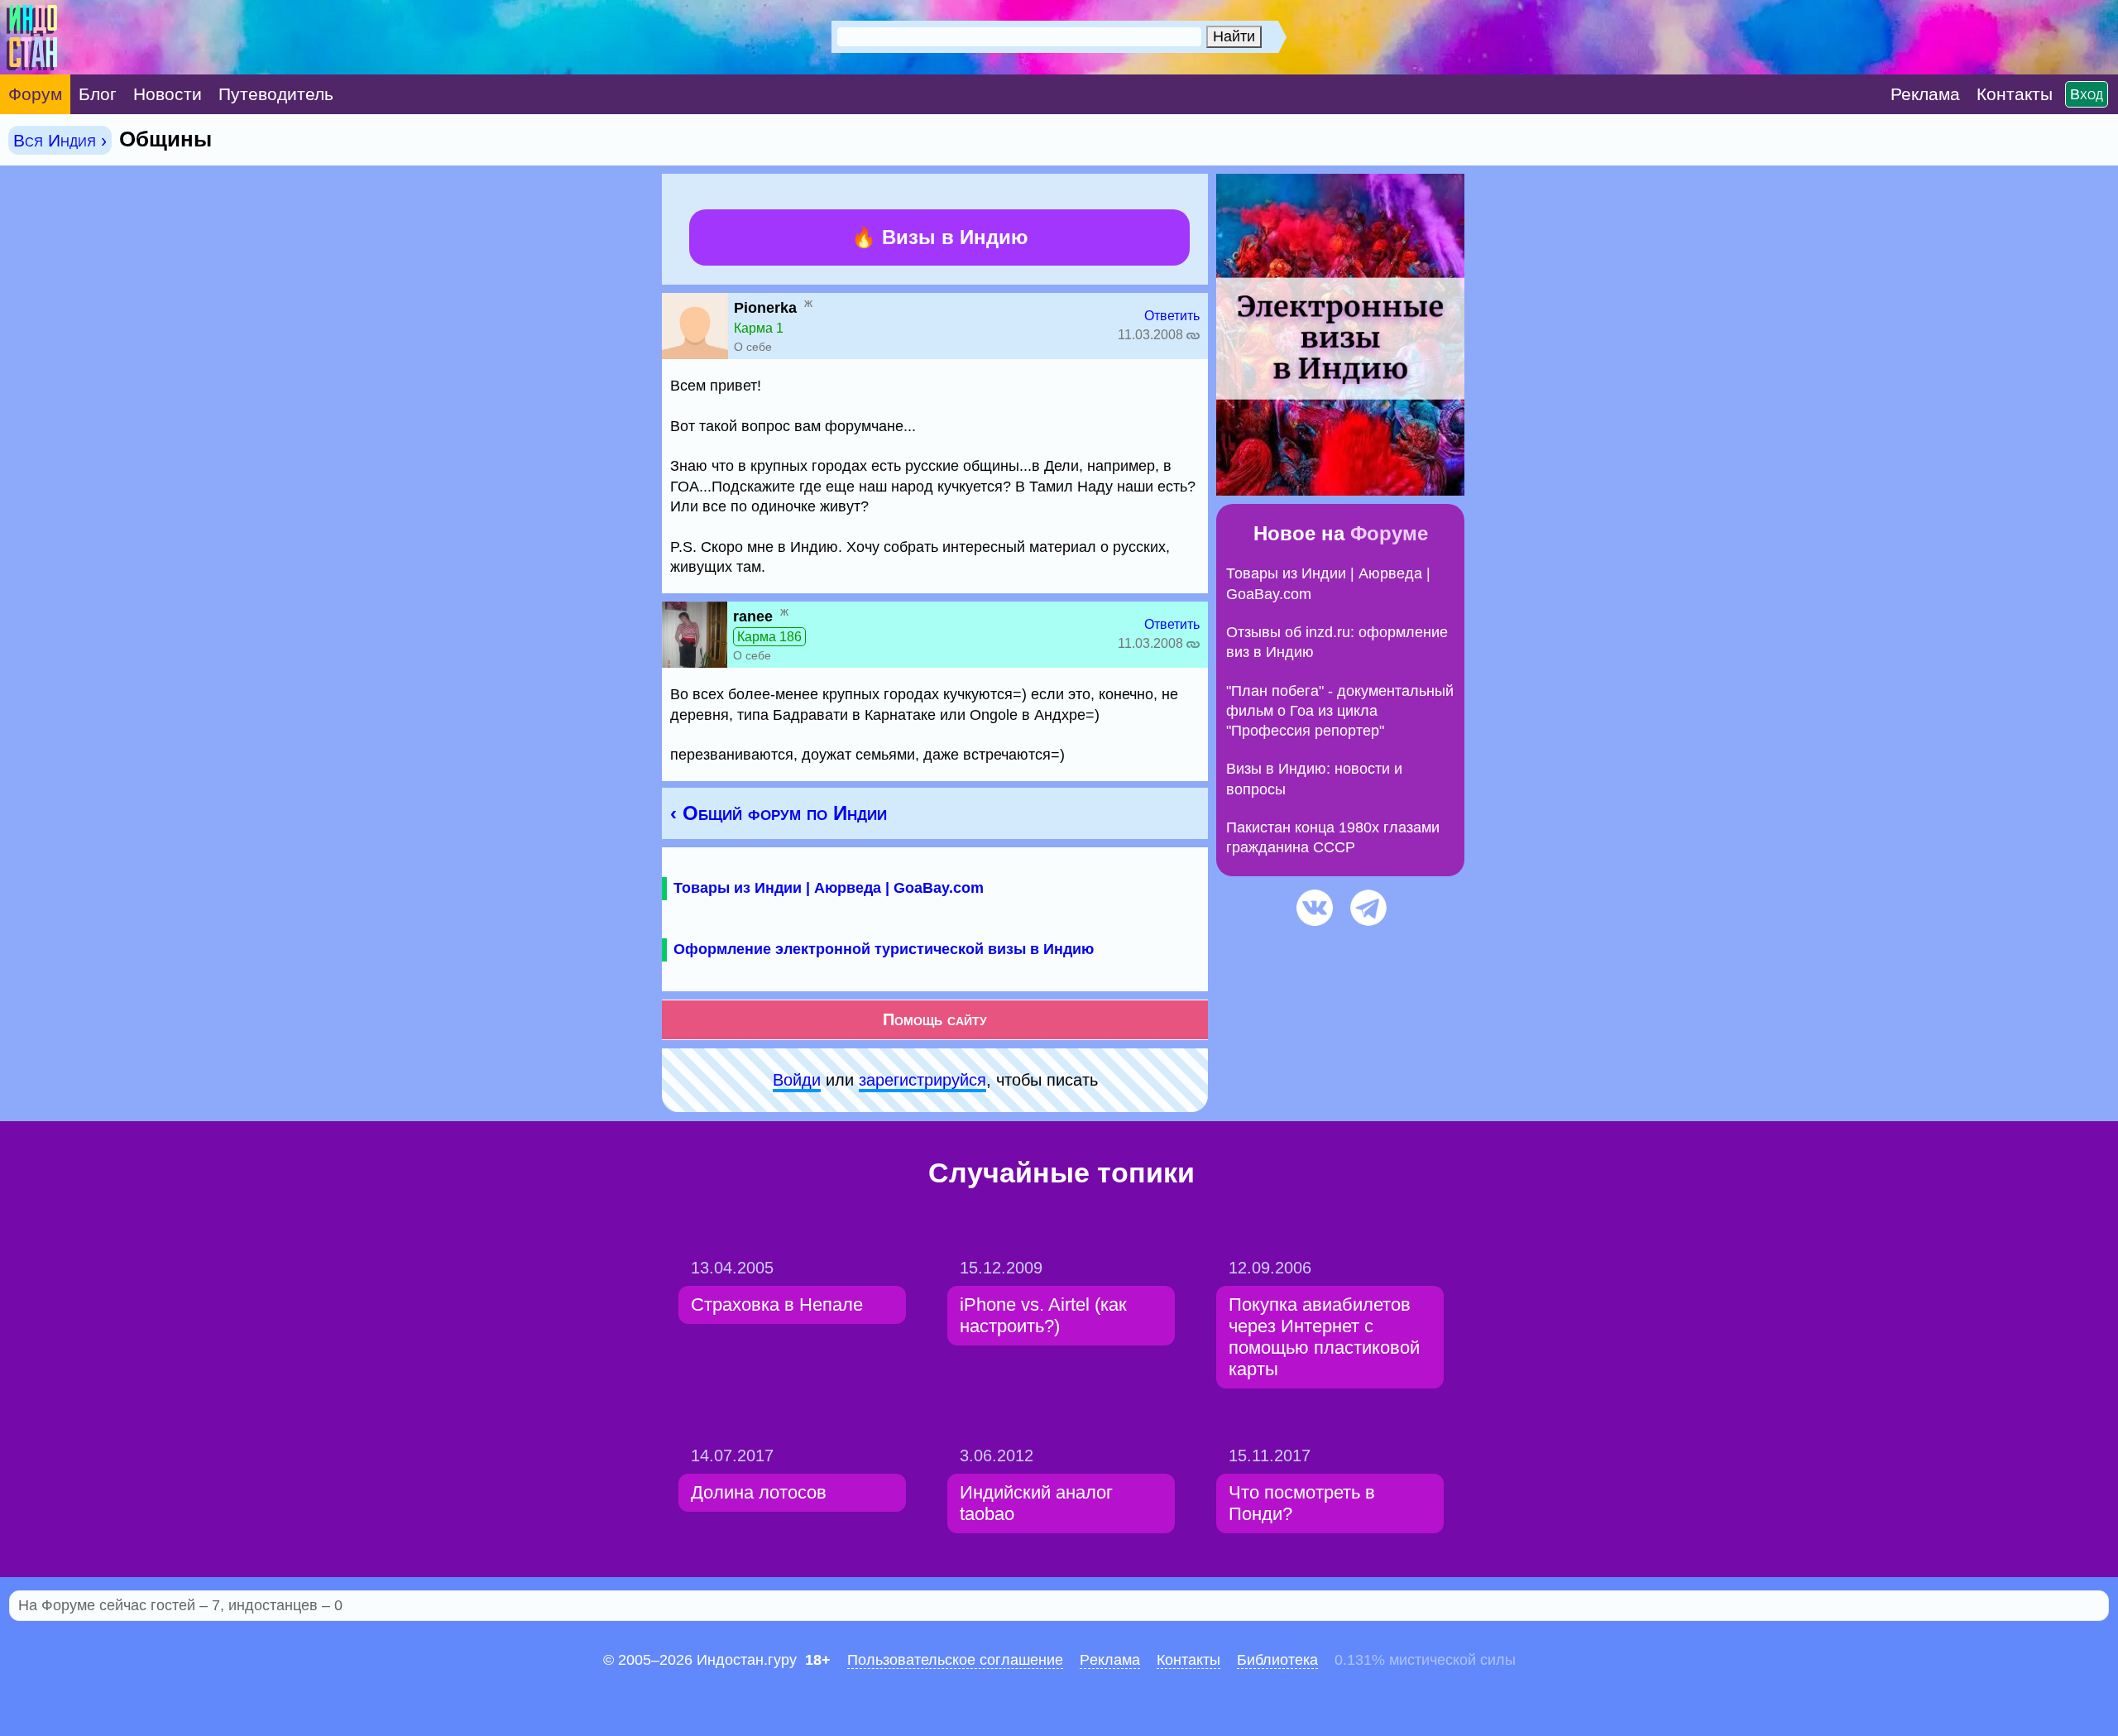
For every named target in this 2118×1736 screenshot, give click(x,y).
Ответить (1172, 316)
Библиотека (1277, 1660)
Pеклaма (1110, 1660)
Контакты (1188, 1660)
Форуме (1389, 533)
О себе (753, 347)
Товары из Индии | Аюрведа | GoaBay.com (829, 888)
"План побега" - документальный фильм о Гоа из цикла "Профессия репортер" (1340, 711)
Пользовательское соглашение (955, 1660)
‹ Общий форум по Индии (779, 813)
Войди (797, 1080)
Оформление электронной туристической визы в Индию (884, 949)
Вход (2087, 94)
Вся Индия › (60, 140)
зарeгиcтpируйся (922, 1080)
